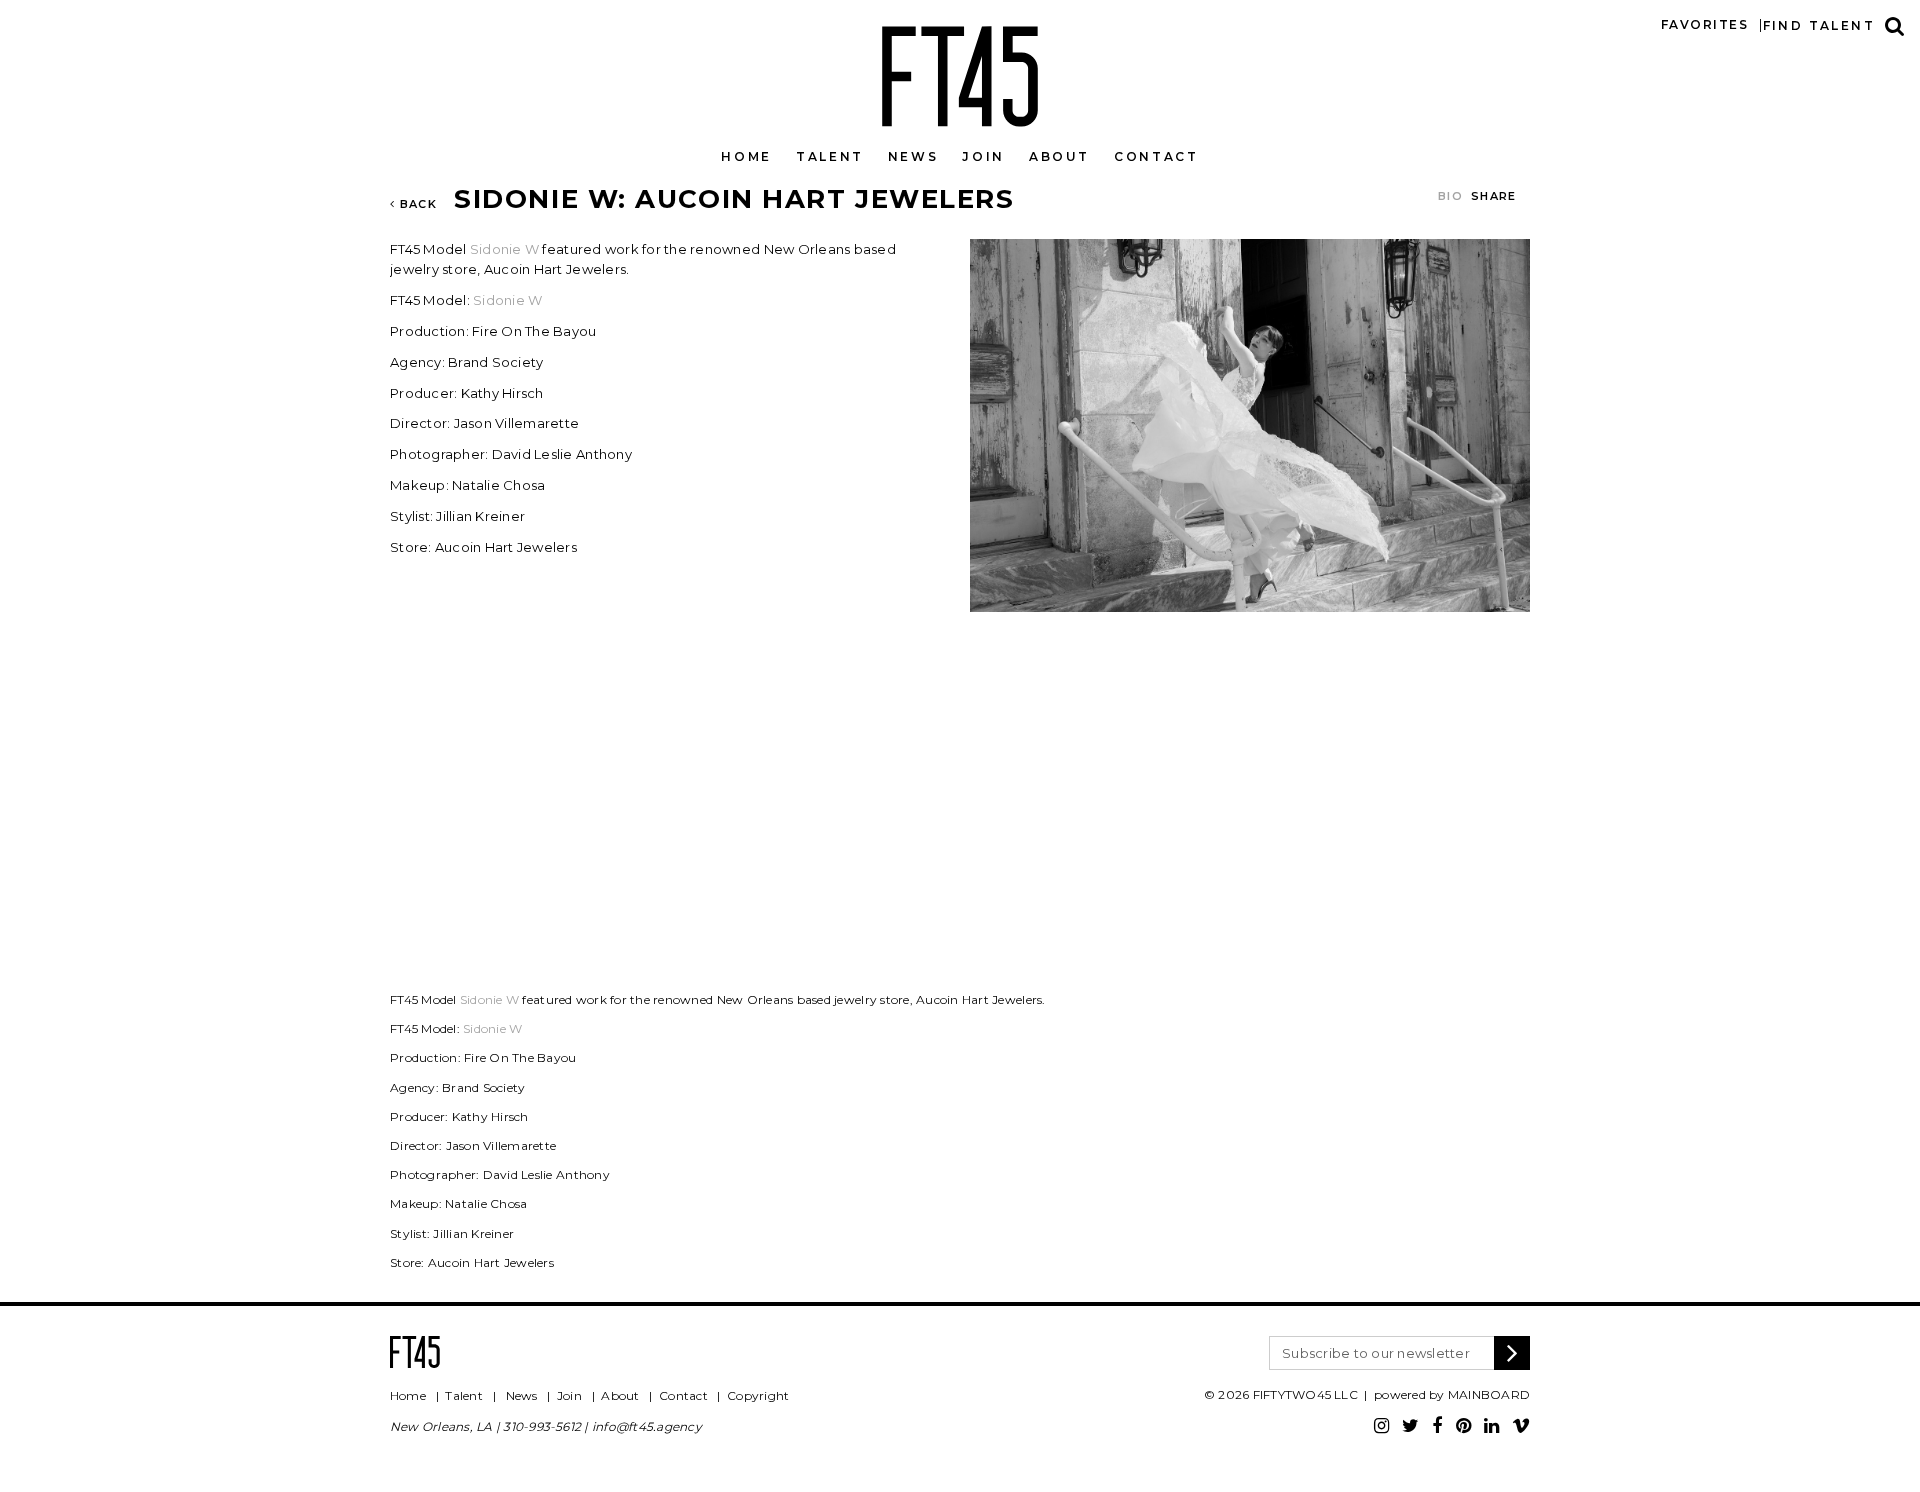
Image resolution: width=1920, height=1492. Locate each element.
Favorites (1704, 24)
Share (1494, 196)
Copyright (758, 1395)
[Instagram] (1381, 1426)
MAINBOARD (1489, 1394)
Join (983, 156)
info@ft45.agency (647, 1426)
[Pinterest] (1463, 1426)
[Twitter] (1410, 1426)
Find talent (1819, 25)
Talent (830, 156)
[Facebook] (1437, 1426)
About (1059, 156)
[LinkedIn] (1491, 1426)
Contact (1156, 156)
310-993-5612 (542, 1426)
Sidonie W (504, 249)
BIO (1450, 196)
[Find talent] (1895, 25)
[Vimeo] (1521, 1426)
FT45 (960, 72)
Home (746, 156)
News (913, 156)
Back (416, 204)
